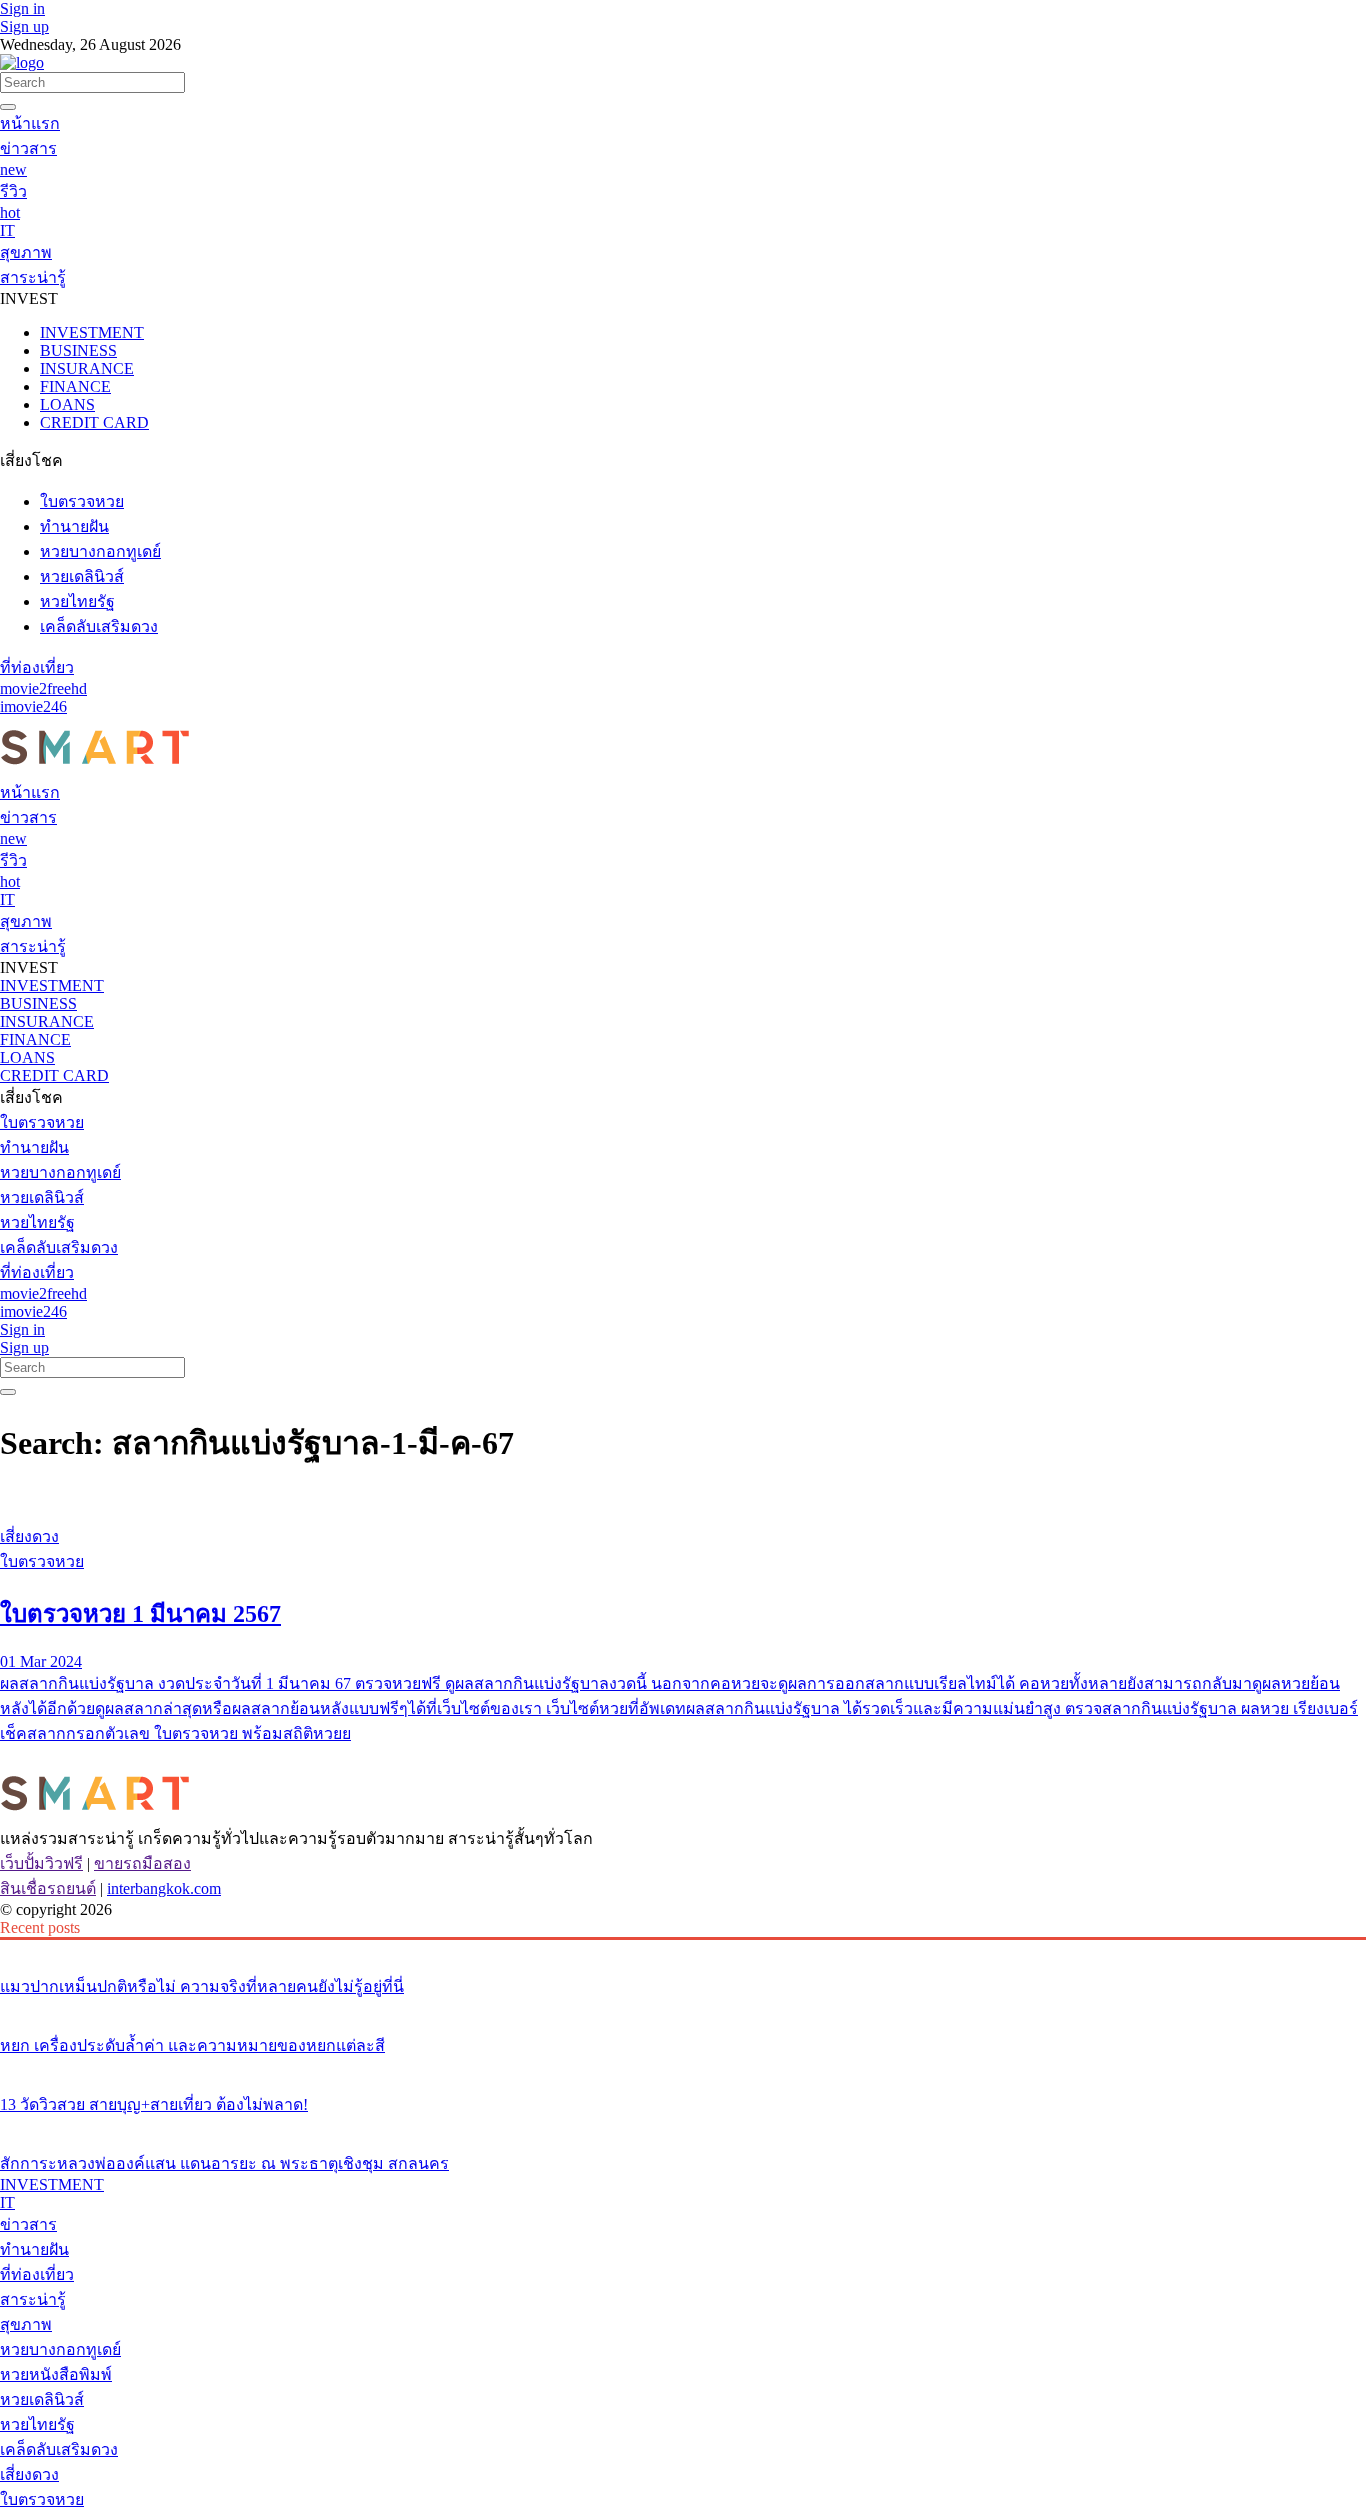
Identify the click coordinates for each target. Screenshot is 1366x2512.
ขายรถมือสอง (142, 1863)
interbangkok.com (164, 1888)
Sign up (24, 26)
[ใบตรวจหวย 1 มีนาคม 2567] (683, 1499)
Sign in (22, 8)
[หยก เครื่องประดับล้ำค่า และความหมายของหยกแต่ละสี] (683, 2008)
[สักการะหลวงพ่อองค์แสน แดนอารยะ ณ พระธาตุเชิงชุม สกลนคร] (683, 2126)
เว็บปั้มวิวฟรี (41, 1863)
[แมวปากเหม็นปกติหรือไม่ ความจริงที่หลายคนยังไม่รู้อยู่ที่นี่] (683, 1949)
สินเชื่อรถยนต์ (48, 1888)
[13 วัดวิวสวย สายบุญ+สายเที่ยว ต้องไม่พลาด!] (683, 2067)
